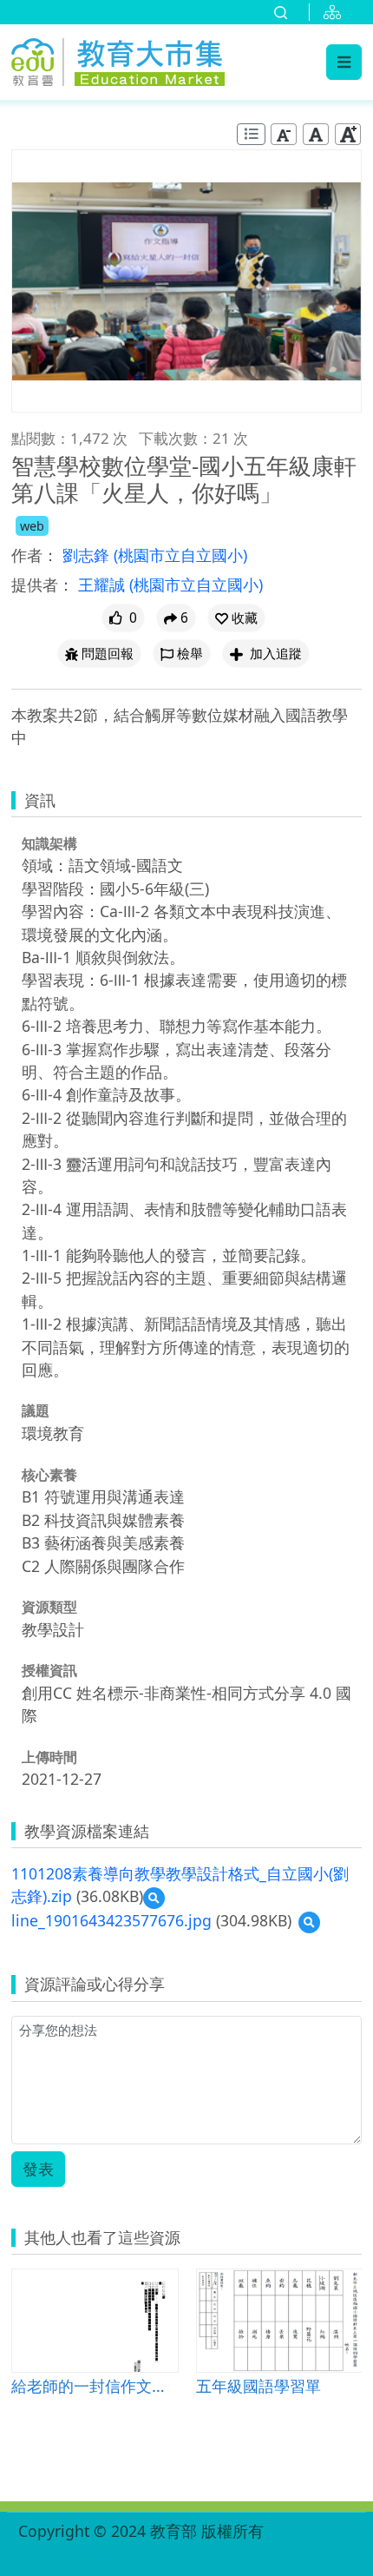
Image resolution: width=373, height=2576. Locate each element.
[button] (236, 618)
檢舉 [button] (190, 654)
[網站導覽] (336, 12)
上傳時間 (49, 1757)
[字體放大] (348, 134)
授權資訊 (49, 1670)
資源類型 (49, 1607)
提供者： (43, 585)
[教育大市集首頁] (118, 59)
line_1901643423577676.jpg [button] (111, 1920)
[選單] (344, 62)
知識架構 (49, 843)
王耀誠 (104, 585)
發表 (38, 2169)
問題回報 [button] (108, 654)
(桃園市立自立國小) (180, 555)
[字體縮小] (284, 134)
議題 (36, 1410)
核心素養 (49, 1475)
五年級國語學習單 (258, 2385)
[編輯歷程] (251, 134)
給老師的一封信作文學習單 (95, 2385)
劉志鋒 (88, 555)
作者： (35, 555)
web (32, 526)
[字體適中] (316, 134)
